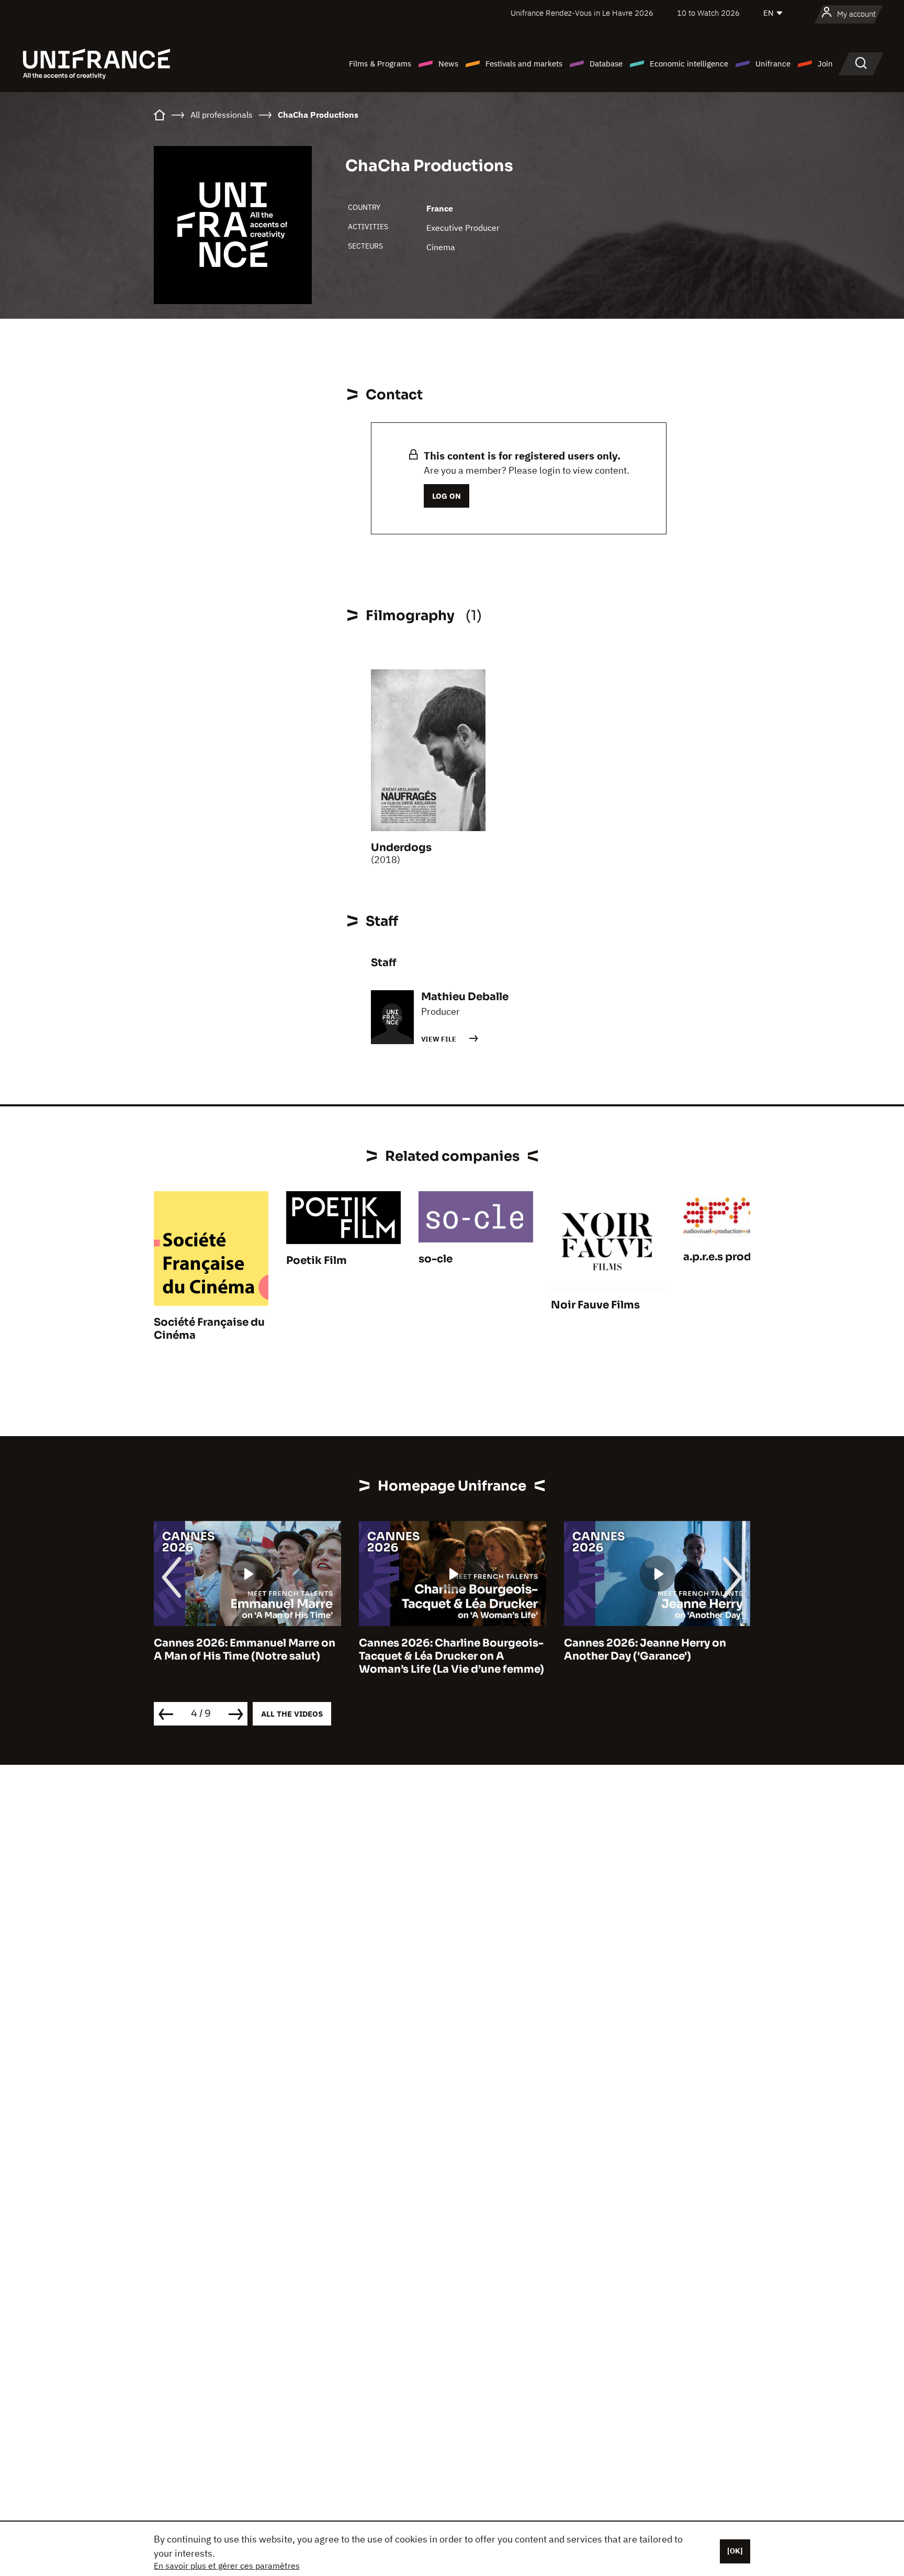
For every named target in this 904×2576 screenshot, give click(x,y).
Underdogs (401, 848)
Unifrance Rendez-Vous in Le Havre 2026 (582, 13)
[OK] (735, 2551)
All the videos (292, 1714)
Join (825, 64)
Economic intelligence (689, 64)
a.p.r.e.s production (735, 1257)
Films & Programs (380, 64)
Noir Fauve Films (595, 1305)
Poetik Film (317, 1261)
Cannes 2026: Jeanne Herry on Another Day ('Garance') (443, 1650)
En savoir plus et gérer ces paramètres (227, 2566)
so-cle (436, 1259)
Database (606, 64)
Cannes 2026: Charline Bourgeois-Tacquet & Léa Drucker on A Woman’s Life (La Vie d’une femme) (250, 1656)
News (448, 64)
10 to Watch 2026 (708, 13)
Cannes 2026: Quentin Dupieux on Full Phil (659, 1650)
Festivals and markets (524, 64)
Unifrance (773, 64)
